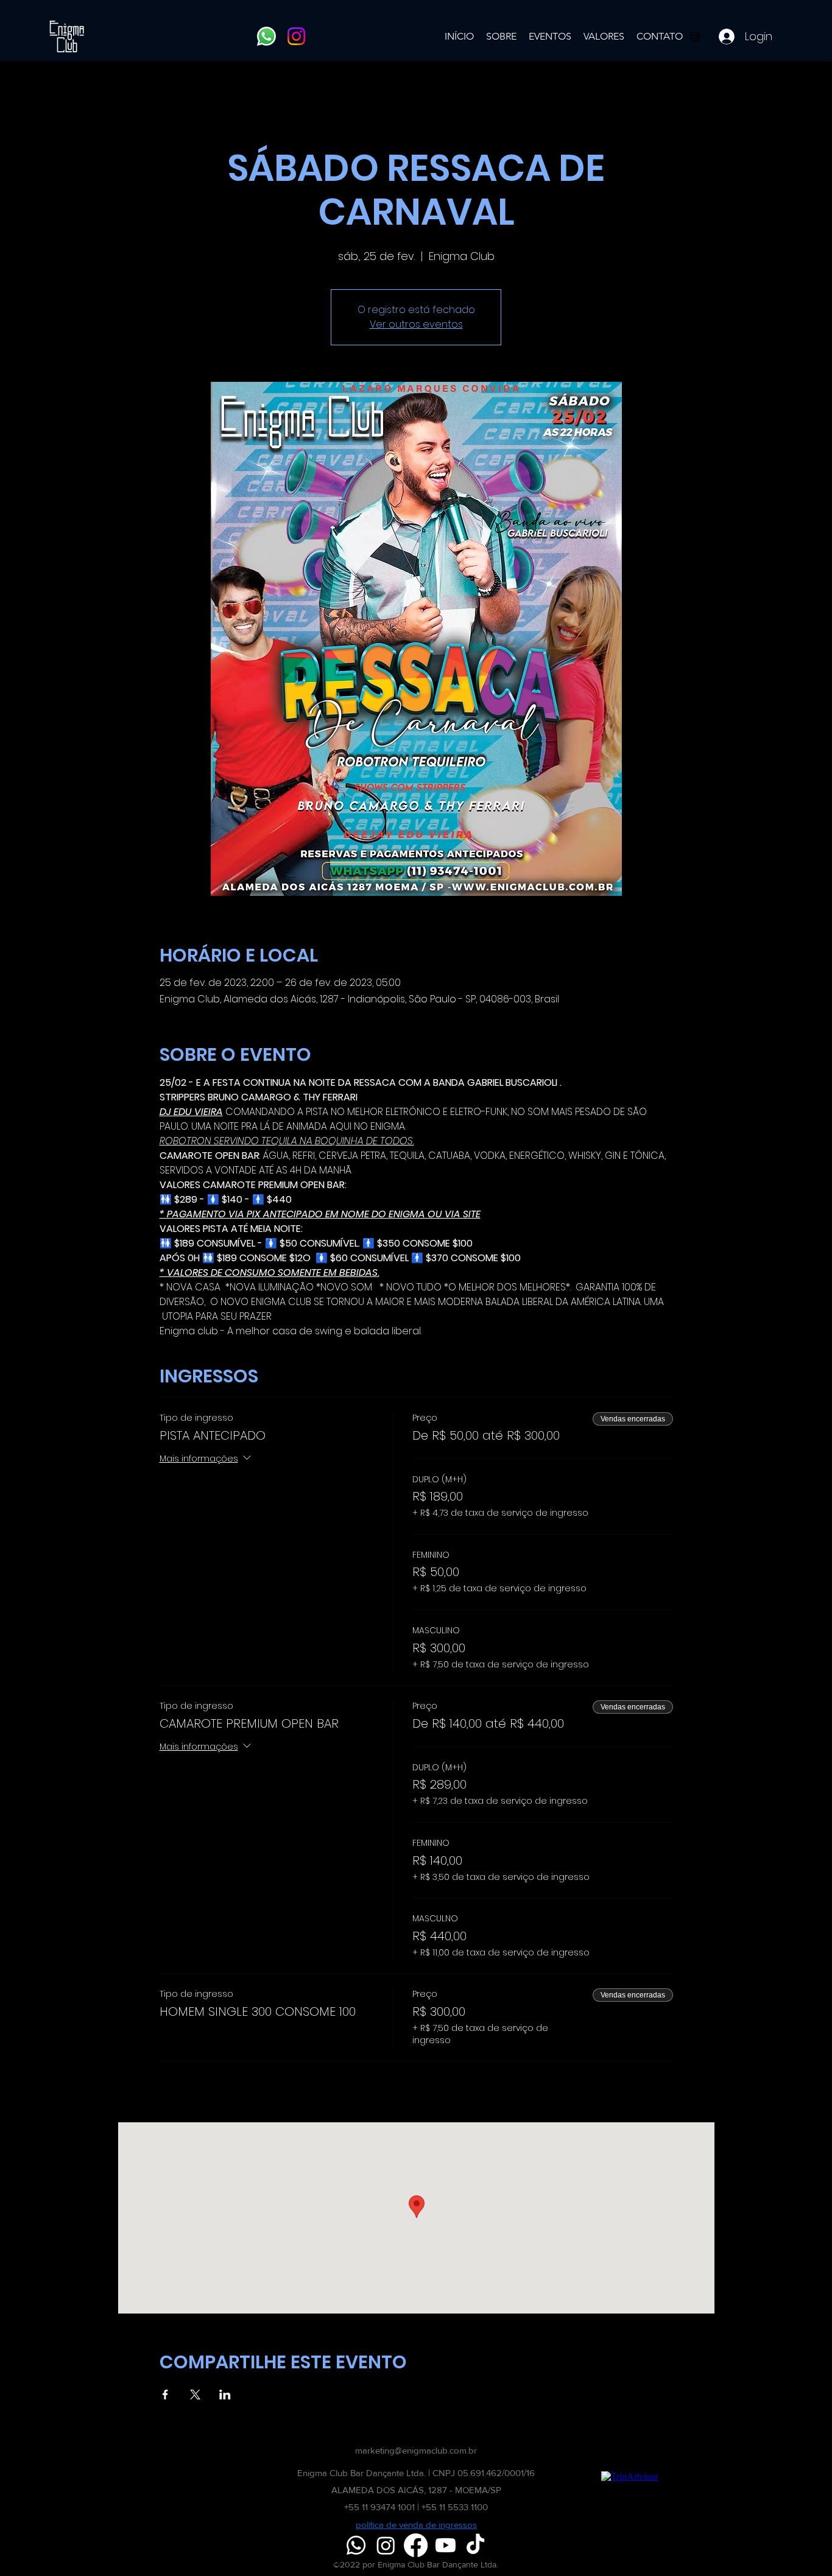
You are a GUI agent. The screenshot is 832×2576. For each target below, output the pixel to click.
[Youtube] (446, 2545)
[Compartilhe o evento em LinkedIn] (225, 2395)
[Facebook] (416, 2545)
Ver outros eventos (416, 324)
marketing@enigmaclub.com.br (416, 2450)
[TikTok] (475, 2545)
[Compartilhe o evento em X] (195, 2395)
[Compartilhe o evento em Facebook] (165, 2395)
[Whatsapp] (266, 36)
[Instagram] (296, 36)
